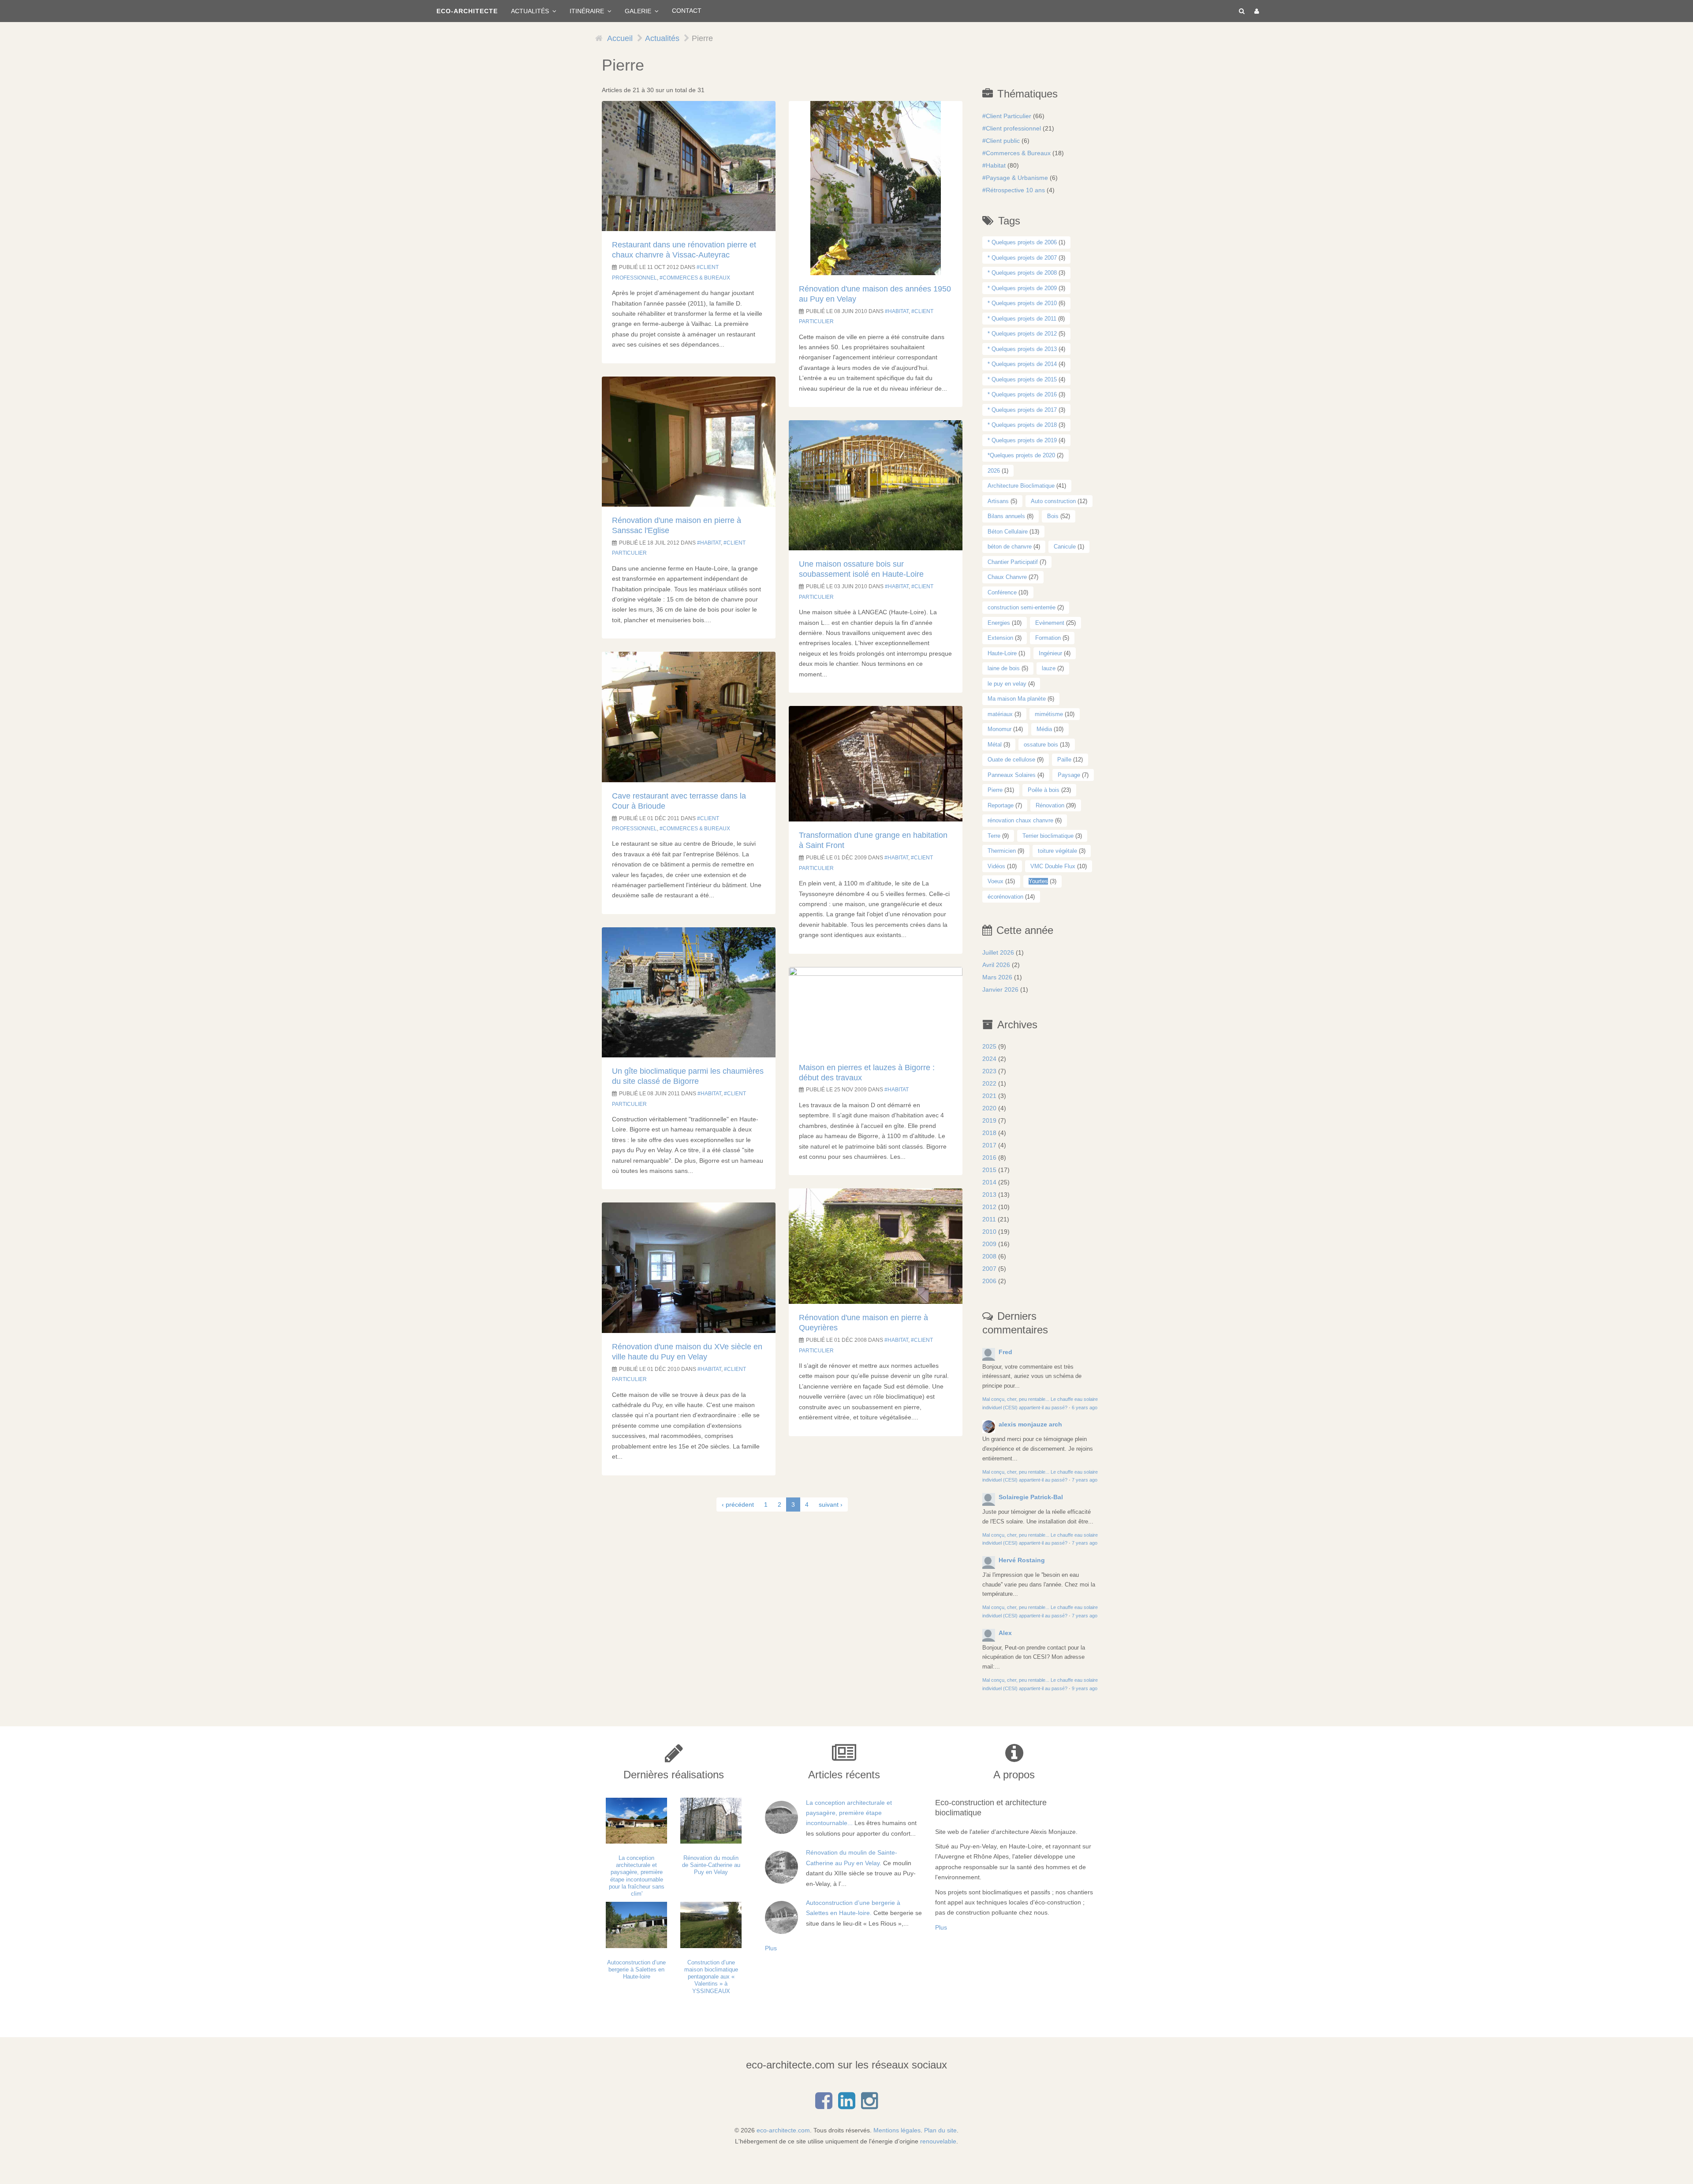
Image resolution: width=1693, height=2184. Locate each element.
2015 (989, 1170)
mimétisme (1049, 714)
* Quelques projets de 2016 (1022, 394)
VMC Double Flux (1053, 866)
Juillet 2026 (998, 952)
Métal (995, 745)
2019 (989, 1120)
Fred (1005, 1352)
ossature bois (1041, 745)
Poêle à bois (1044, 790)
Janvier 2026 (1000, 989)
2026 (994, 471)
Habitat (710, 543)
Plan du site (940, 2130)
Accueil (620, 38)
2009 (989, 1244)
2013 (989, 1195)
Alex (1005, 1633)
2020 (989, 1108)
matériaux (1000, 714)
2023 (989, 1071)
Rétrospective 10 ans (1015, 190)
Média (1044, 729)
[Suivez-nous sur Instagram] (869, 2106)
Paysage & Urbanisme (1017, 178)
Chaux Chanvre (1007, 577)
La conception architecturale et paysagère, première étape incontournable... (849, 1813)
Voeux (996, 881)
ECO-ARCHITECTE (467, 11)
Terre (994, 836)
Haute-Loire (1002, 653)
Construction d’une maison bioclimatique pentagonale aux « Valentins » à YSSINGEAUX (711, 1977)
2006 (989, 1281)
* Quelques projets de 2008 (1022, 273)
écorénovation (1005, 897)
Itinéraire (588, 11)
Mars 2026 (997, 977)
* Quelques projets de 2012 (1022, 334)
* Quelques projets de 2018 (1022, 425)
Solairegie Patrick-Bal (1031, 1497)
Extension (1000, 638)
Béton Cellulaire (1008, 532)
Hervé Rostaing (1022, 1560)
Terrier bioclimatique (1048, 836)
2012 (989, 1207)
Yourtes (1038, 881)
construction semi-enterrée (1022, 607)
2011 (989, 1219)
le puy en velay (1007, 684)
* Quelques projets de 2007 (1022, 258)
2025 (989, 1046)
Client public (1003, 141)
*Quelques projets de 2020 (1021, 455)
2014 (989, 1182)
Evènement (1050, 623)
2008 (989, 1256)
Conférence (1002, 592)
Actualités (531, 11)
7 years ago (1085, 1480)
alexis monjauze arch (1030, 1424)
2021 (989, 1096)
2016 (989, 1157)
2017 (989, 1145)
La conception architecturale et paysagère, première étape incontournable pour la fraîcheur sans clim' (637, 1876)
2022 (989, 1083)
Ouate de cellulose (1011, 760)
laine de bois (1004, 668)
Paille (1064, 760)
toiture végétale (1057, 851)
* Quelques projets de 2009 (1022, 288)
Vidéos (996, 866)
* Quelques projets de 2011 (1022, 319)
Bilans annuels (1006, 516)
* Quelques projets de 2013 (1022, 349)
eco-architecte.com (783, 2130)
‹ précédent (738, 1505)
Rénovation (1050, 805)
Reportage (1001, 805)
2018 (989, 1133)
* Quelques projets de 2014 (1022, 364)
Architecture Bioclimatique (1021, 486)
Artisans (998, 501)
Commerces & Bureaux (696, 278)
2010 (989, 1232)
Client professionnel (1013, 128)
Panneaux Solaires (1012, 775)
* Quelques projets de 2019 (1022, 440)
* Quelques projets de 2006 (1022, 242)
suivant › (831, 1505)
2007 (989, 1269)
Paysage (1069, 775)
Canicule (1065, 547)
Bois (1053, 516)
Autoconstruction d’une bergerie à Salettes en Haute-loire (636, 1970)
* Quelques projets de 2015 (1022, 379)
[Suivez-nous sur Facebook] (824, 2106)
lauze (1049, 668)
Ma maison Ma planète (1017, 699)
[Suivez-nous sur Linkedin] (846, 2106)
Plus (771, 1948)
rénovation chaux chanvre (1020, 820)
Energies (999, 623)
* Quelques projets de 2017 (1022, 410)
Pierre (995, 790)
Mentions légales (897, 2130)
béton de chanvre (1010, 547)
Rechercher (1240, 11)
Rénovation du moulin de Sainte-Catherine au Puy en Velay (711, 1865)
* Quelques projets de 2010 (1022, 303)
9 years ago (1085, 1688)
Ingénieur (1050, 653)
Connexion (1255, 11)
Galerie (639, 11)
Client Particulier (1009, 116)
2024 (989, 1059)
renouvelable (938, 2141)
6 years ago (1085, 1407)
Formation (1048, 638)
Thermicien (1002, 851)
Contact (687, 11)
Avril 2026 (996, 965)
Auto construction (1053, 501)
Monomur (999, 729)
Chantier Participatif (1013, 562)
